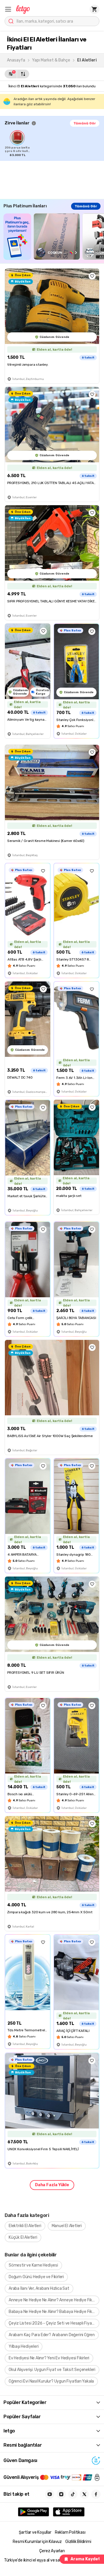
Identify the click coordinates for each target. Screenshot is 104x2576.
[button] (8, 9)
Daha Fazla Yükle (52, 2185)
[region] (54, 144)
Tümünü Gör (85, 123)
